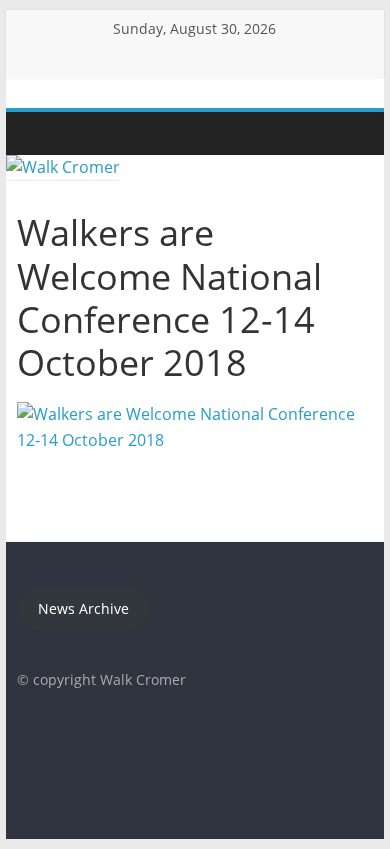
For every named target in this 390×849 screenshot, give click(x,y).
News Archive (83, 608)
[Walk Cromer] (37, 133)
